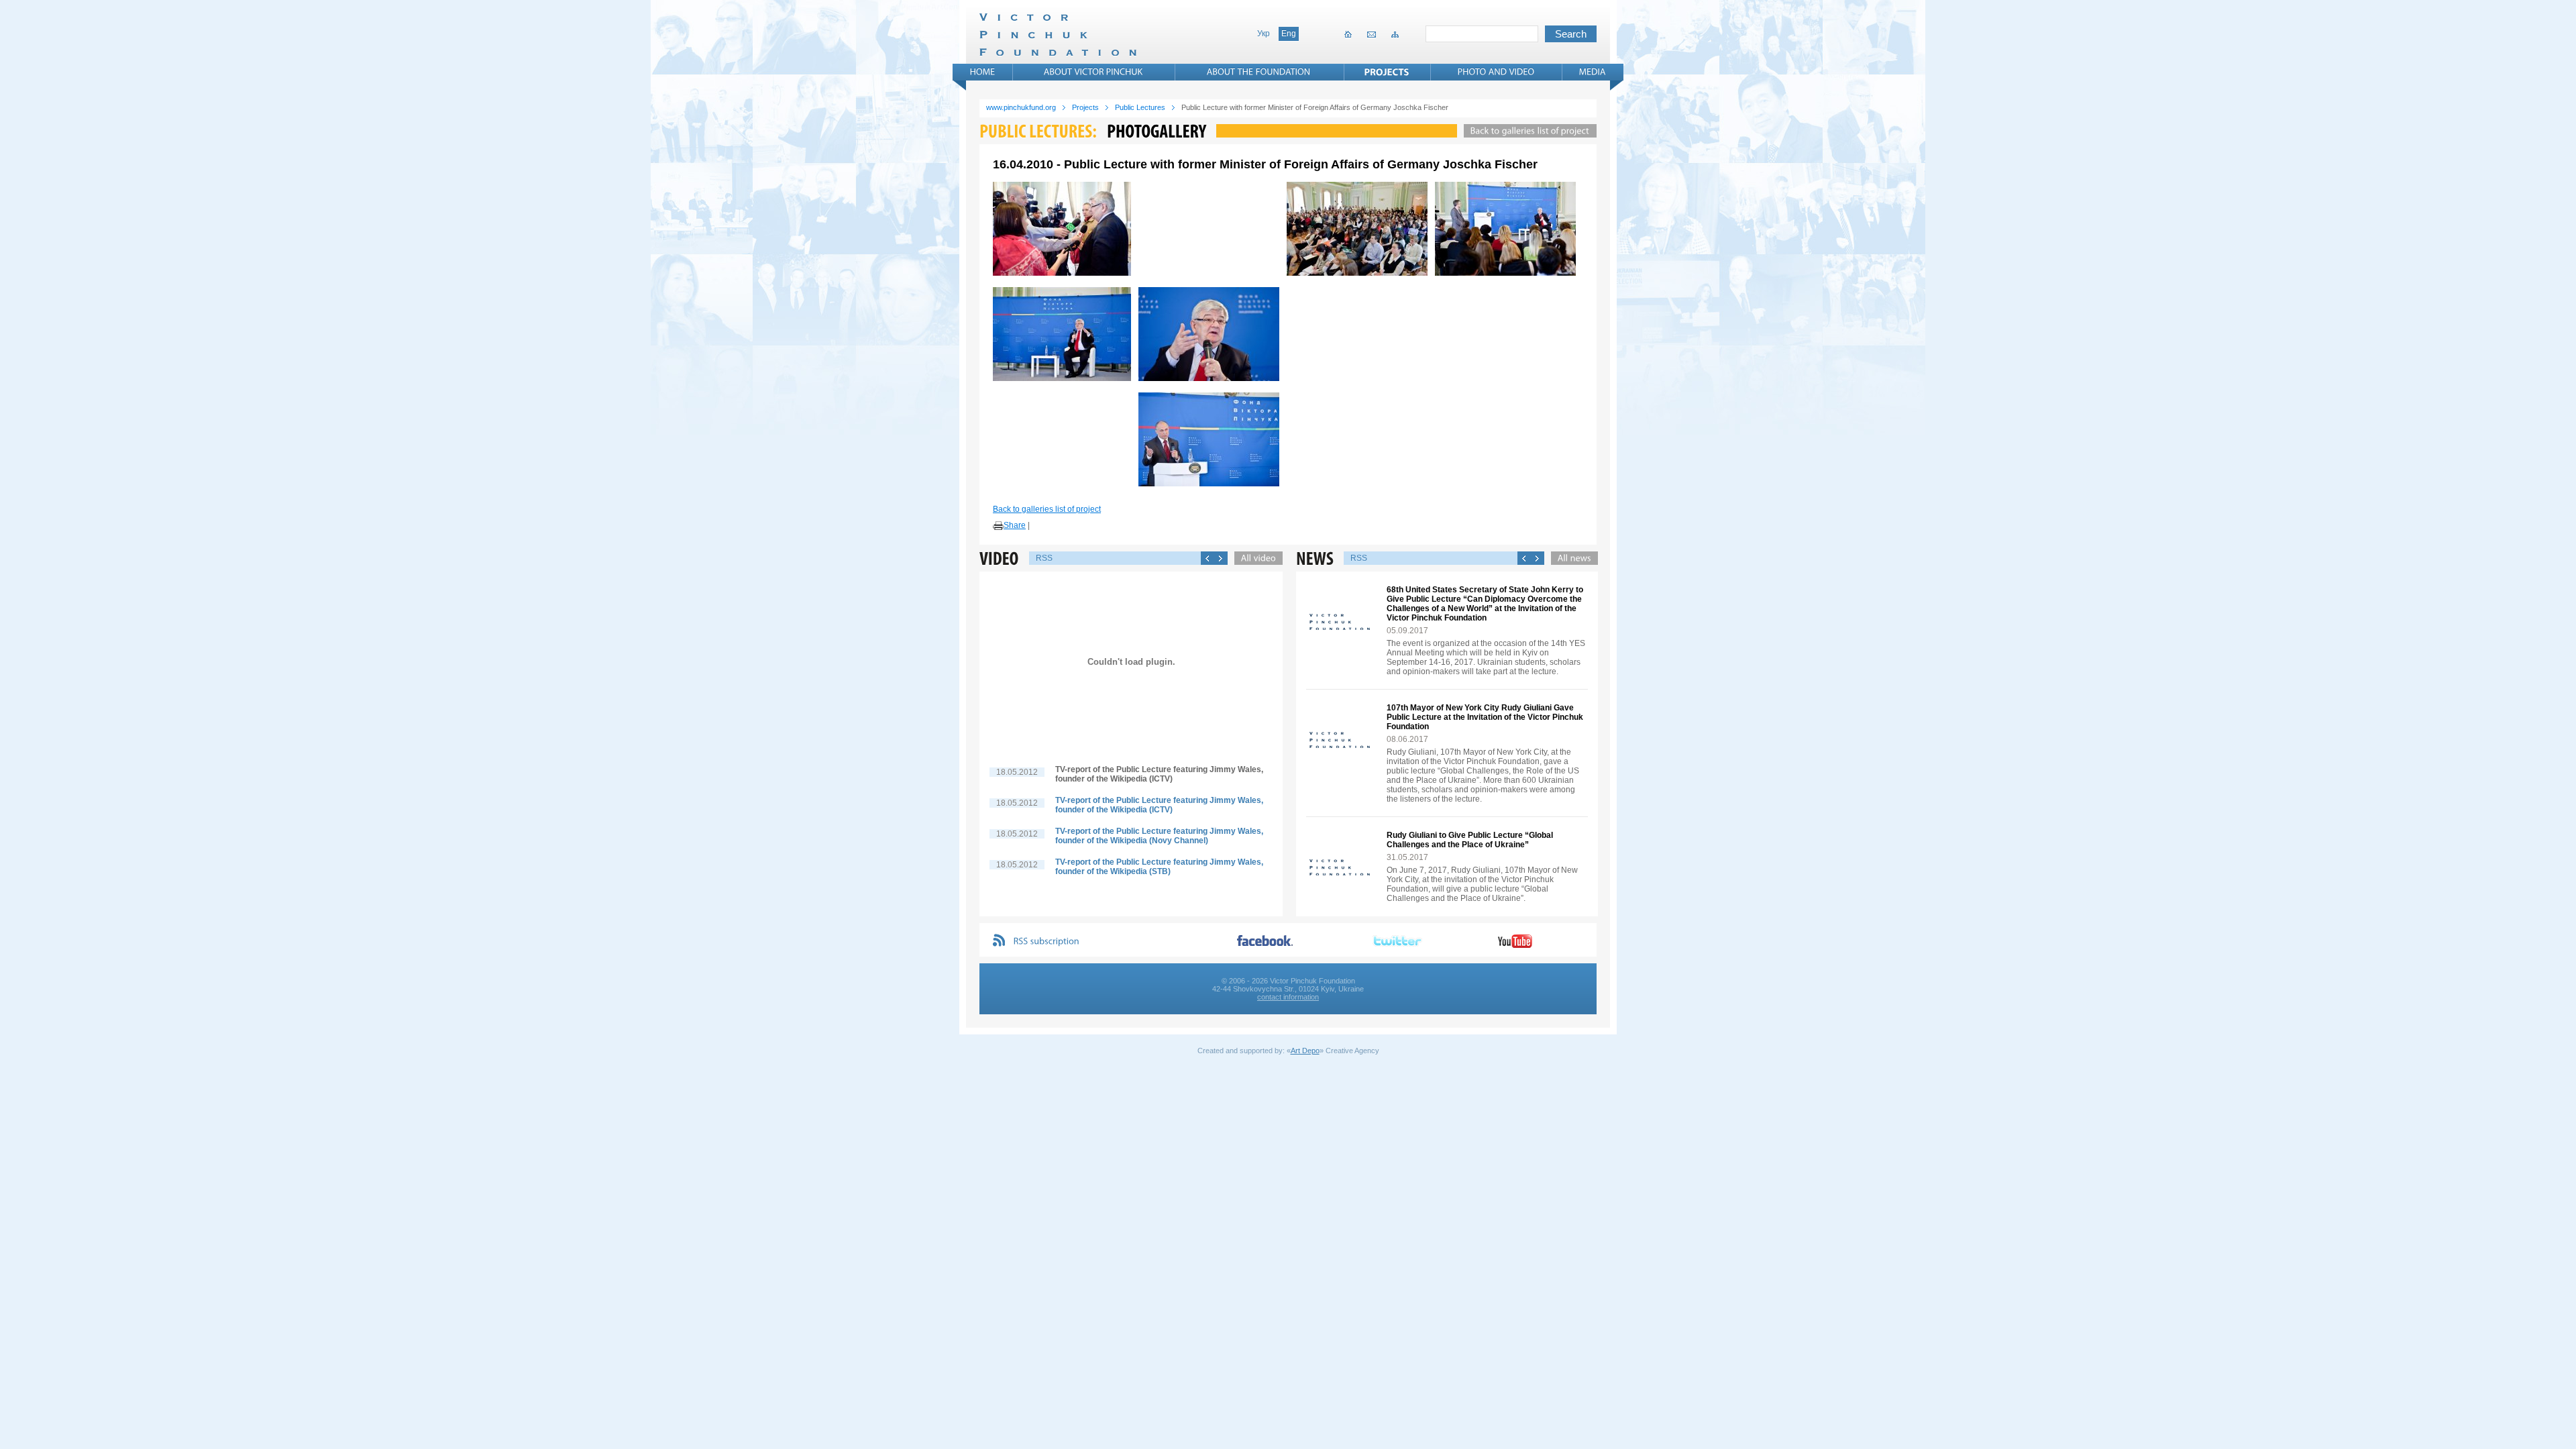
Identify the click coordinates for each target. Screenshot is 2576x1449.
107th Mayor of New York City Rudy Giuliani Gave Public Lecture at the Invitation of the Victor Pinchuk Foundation (1485, 717)
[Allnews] (1571, 558)
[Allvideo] (1255, 558)
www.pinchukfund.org (1021, 107)
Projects (1085, 107)
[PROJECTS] (1387, 72)
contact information (1288, 997)
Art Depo (1305, 1051)
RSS (1044, 558)
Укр (1264, 34)
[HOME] (983, 72)
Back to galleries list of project (1047, 509)
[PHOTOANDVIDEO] (1496, 72)
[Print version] (998, 526)
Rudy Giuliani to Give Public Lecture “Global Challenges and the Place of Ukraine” (1470, 840)
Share (1015, 525)
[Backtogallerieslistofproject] (1527, 131)
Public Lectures (1140, 107)
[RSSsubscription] (1046, 942)
